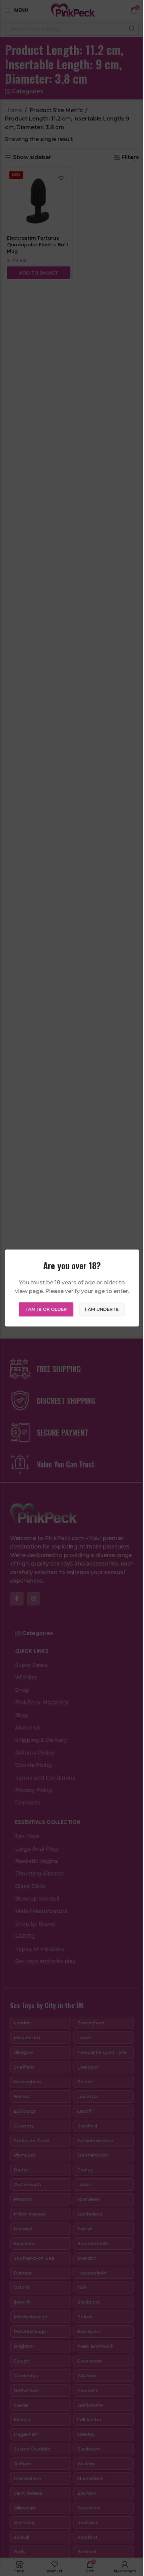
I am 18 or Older (46, 1309)
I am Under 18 (102, 1309)
